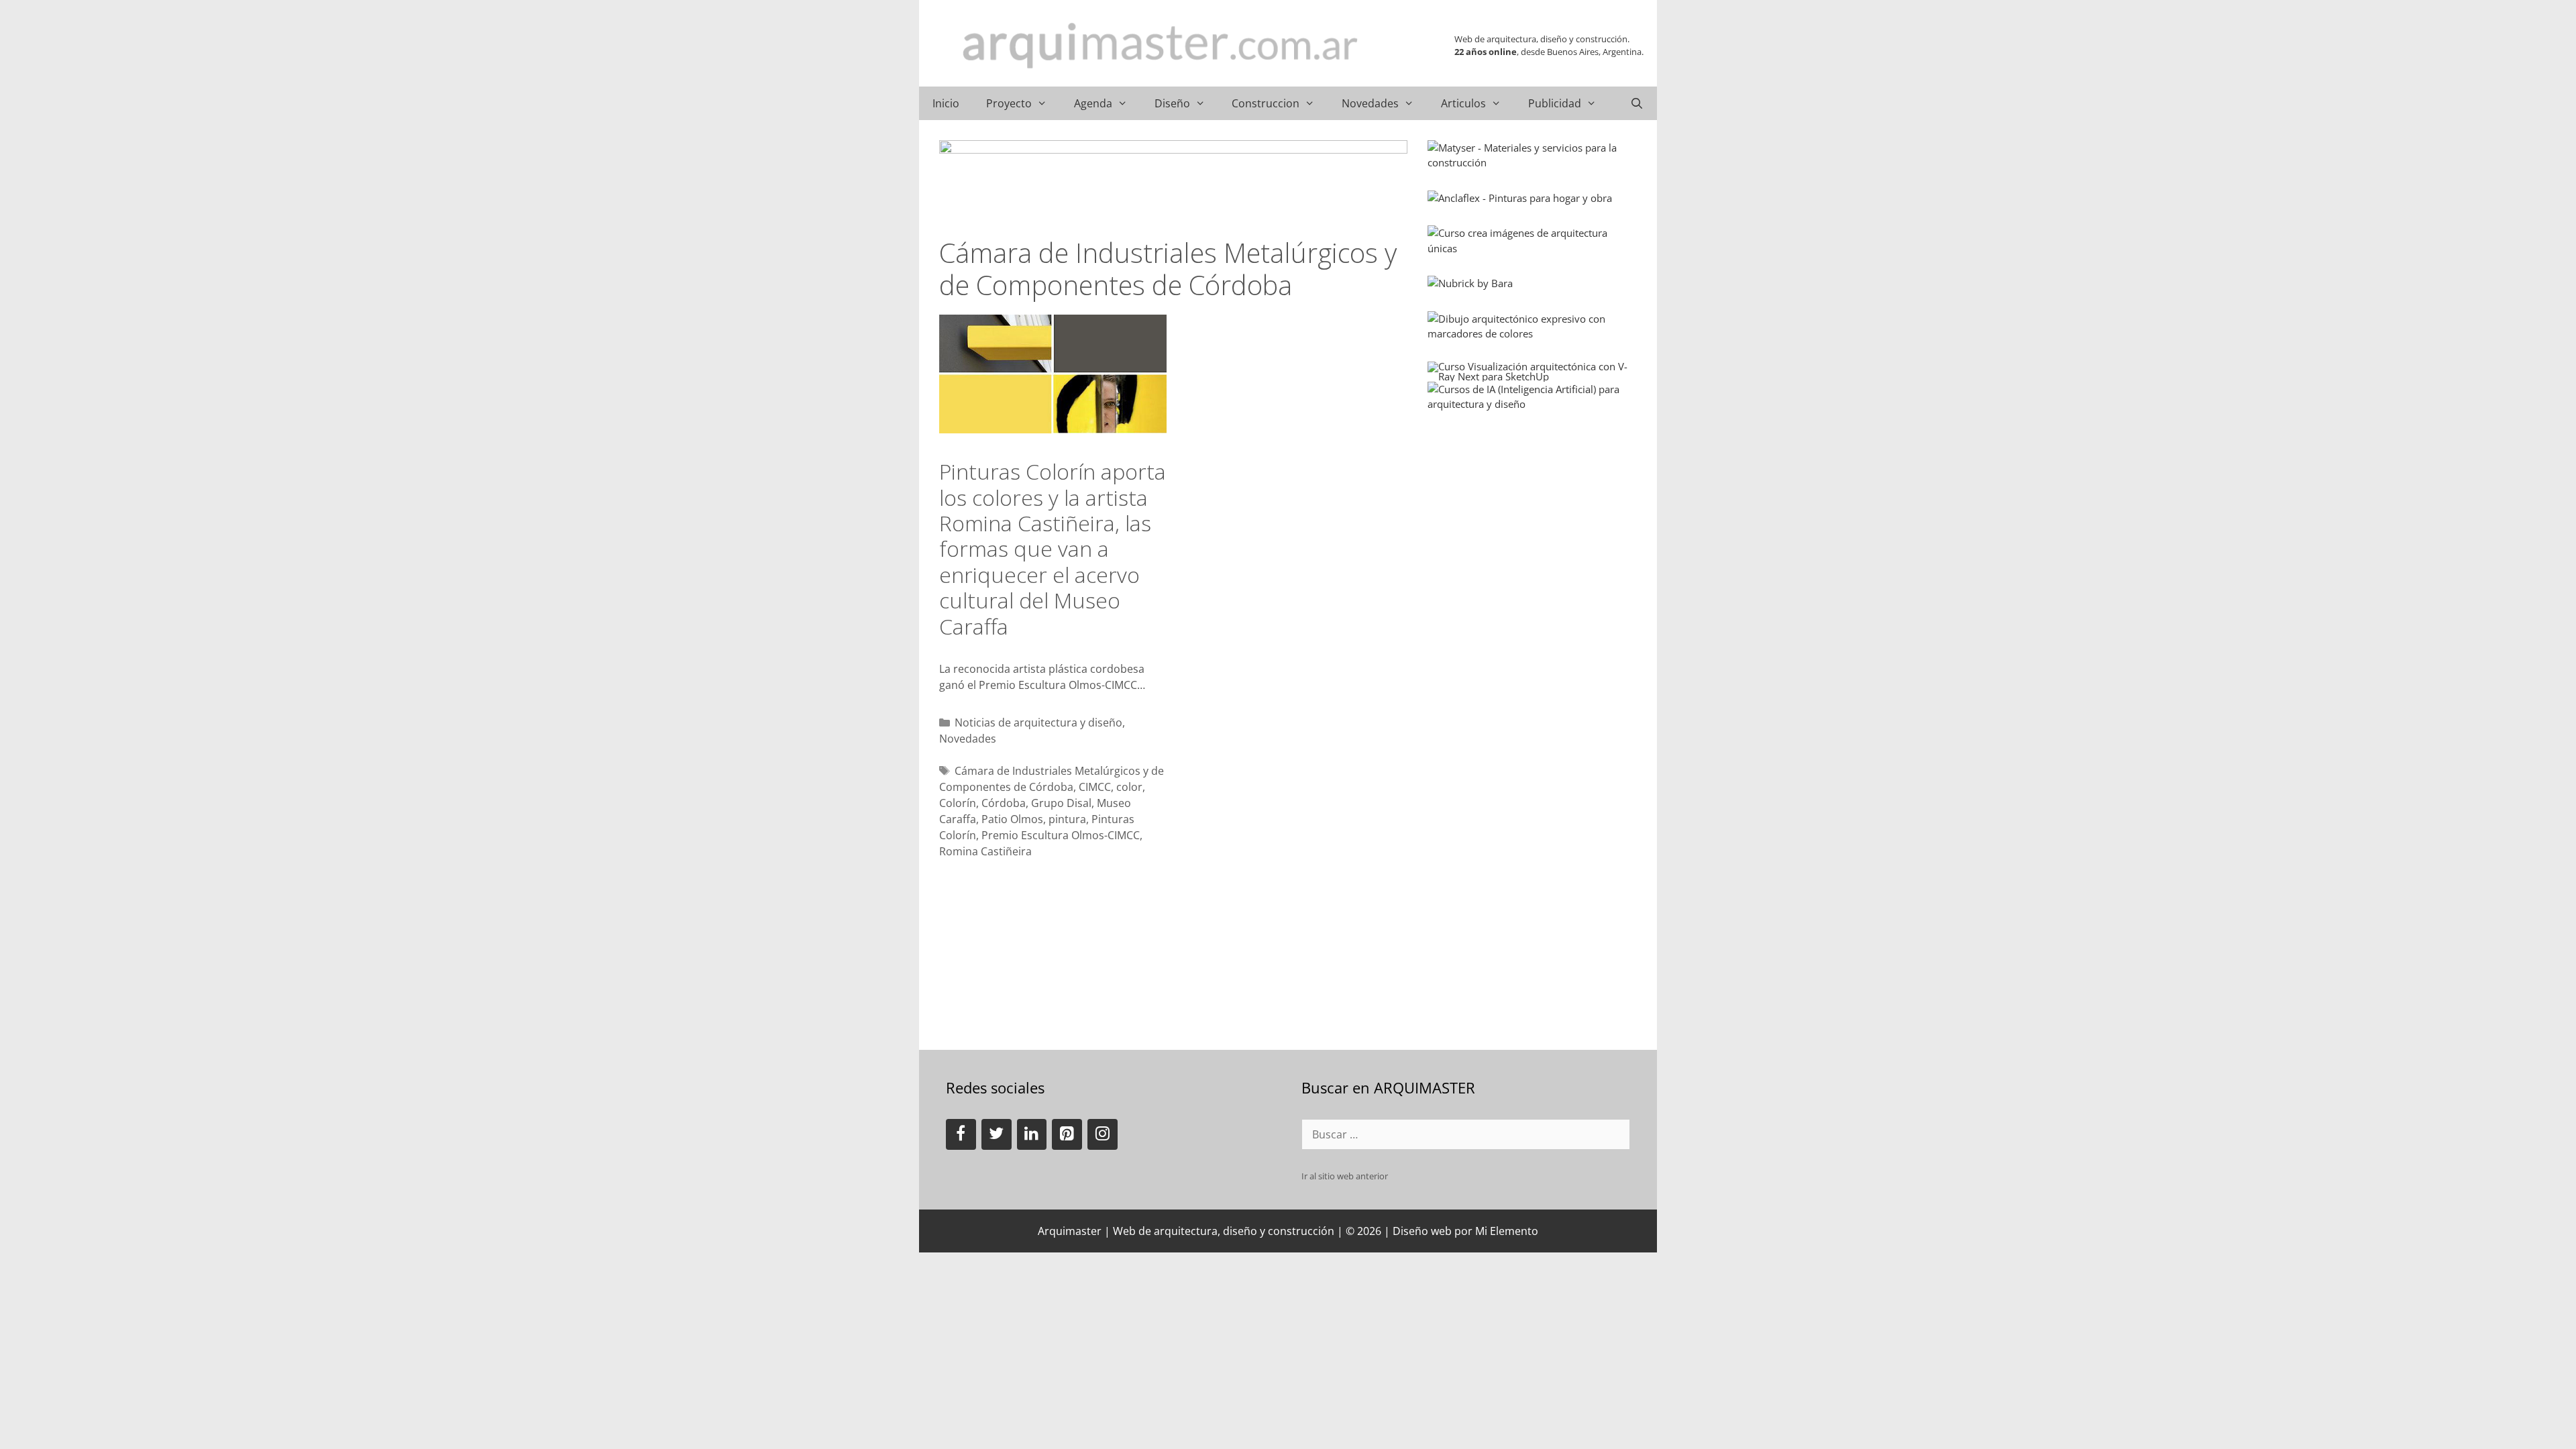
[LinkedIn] (1032, 1134)
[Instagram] (1103, 1134)
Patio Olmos (1012, 819)
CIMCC (1095, 787)
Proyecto (1009, 103)
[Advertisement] (1528, 516)
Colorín (958, 803)
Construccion (1266, 103)
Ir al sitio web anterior (1345, 1176)
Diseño (1172, 103)
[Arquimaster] (1161, 46)
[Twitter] (997, 1134)
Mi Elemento (1507, 1231)
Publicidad (1555, 103)
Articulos (1463, 103)
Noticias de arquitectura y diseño (1038, 722)
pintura (1067, 819)
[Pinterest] (1067, 1134)
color (1129, 787)
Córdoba (1004, 803)
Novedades (1370, 103)
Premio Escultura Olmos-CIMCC (1061, 835)
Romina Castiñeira (985, 851)
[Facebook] (961, 1134)
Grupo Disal (1061, 803)
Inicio (946, 103)
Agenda (1093, 103)
